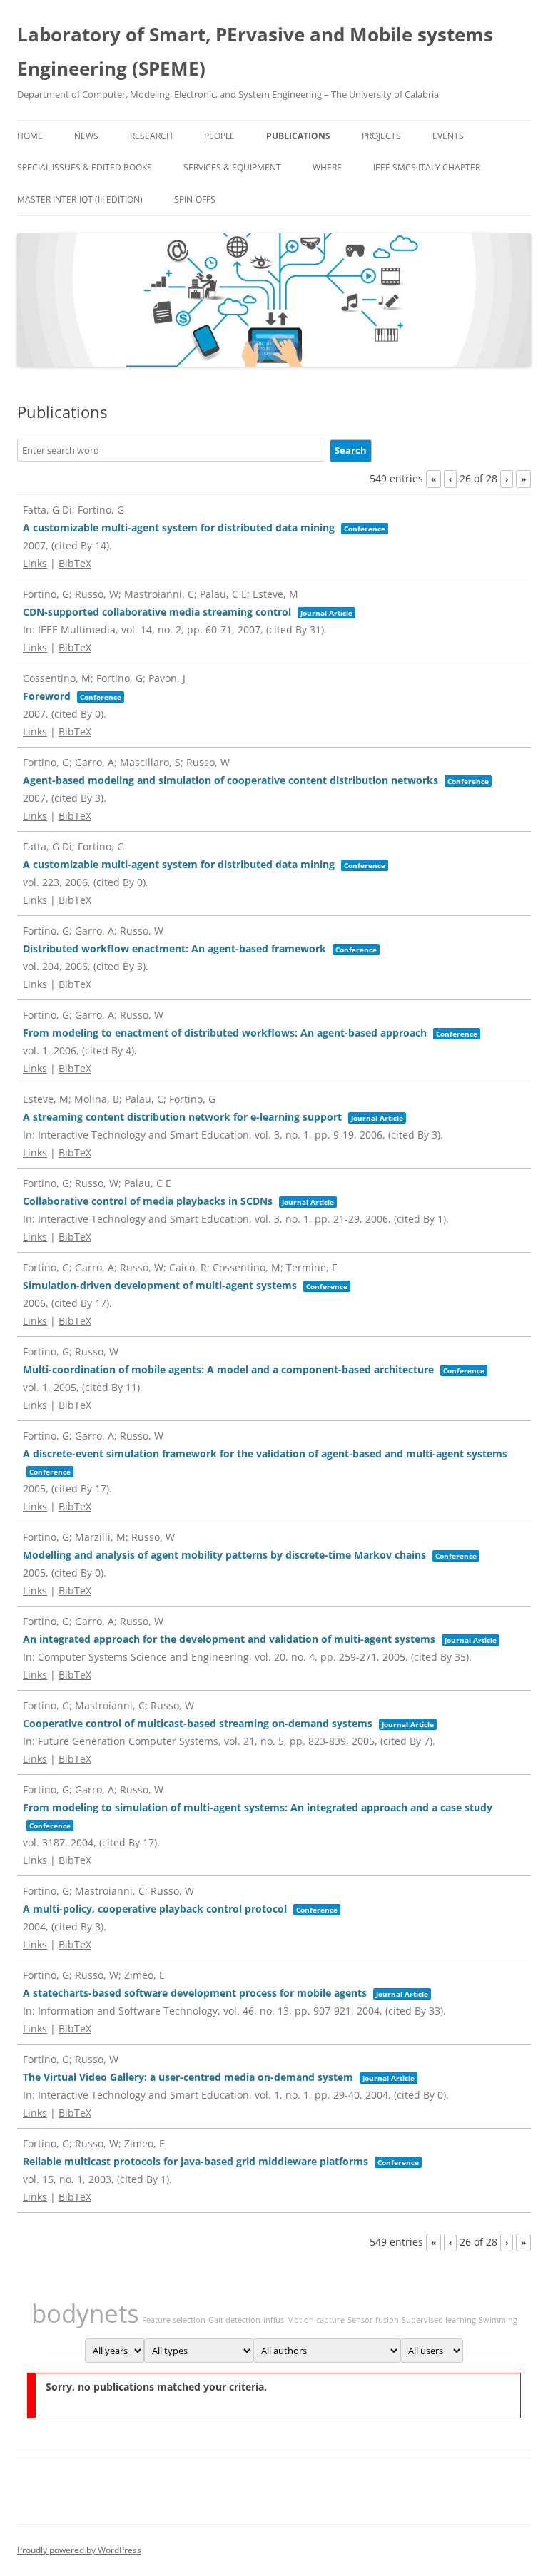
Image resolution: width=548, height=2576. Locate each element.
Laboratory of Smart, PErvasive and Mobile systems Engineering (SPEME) (255, 51)
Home (30, 136)
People (219, 136)
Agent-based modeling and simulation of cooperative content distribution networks (230, 780)
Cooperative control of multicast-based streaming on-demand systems (198, 1723)
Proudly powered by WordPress (79, 2550)
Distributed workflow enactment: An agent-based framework (174, 948)
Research (151, 136)
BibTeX (75, 563)
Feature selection (174, 2320)
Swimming (498, 2320)
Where (327, 167)
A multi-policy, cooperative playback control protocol (155, 1909)
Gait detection (234, 2320)
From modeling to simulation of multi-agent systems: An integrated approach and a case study (258, 1807)
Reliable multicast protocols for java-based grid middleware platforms (196, 2161)
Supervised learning (439, 2320)
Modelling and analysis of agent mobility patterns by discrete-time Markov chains (224, 1555)
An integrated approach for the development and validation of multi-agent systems (229, 1639)
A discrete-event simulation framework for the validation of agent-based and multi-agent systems (265, 1454)
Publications (298, 136)
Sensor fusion (373, 2320)
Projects (381, 136)
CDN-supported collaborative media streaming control (157, 612)
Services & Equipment (232, 167)
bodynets (85, 2313)
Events (448, 136)
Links (35, 563)
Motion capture (316, 2320)
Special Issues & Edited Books (85, 167)
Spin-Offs (195, 199)
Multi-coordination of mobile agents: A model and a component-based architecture (228, 1369)
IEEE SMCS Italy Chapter (427, 167)
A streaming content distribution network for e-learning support (182, 1117)
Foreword (47, 696)
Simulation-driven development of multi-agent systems (160, 1285)
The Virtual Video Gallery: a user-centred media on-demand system (188, 2077)
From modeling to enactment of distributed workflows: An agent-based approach (225, 1033)
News (86, 136)
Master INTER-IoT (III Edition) (80, 199)
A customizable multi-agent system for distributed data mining (179, 528)
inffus (274, 2320)
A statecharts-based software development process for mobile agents (195, 1993)
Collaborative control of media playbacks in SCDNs (148, 1201)
